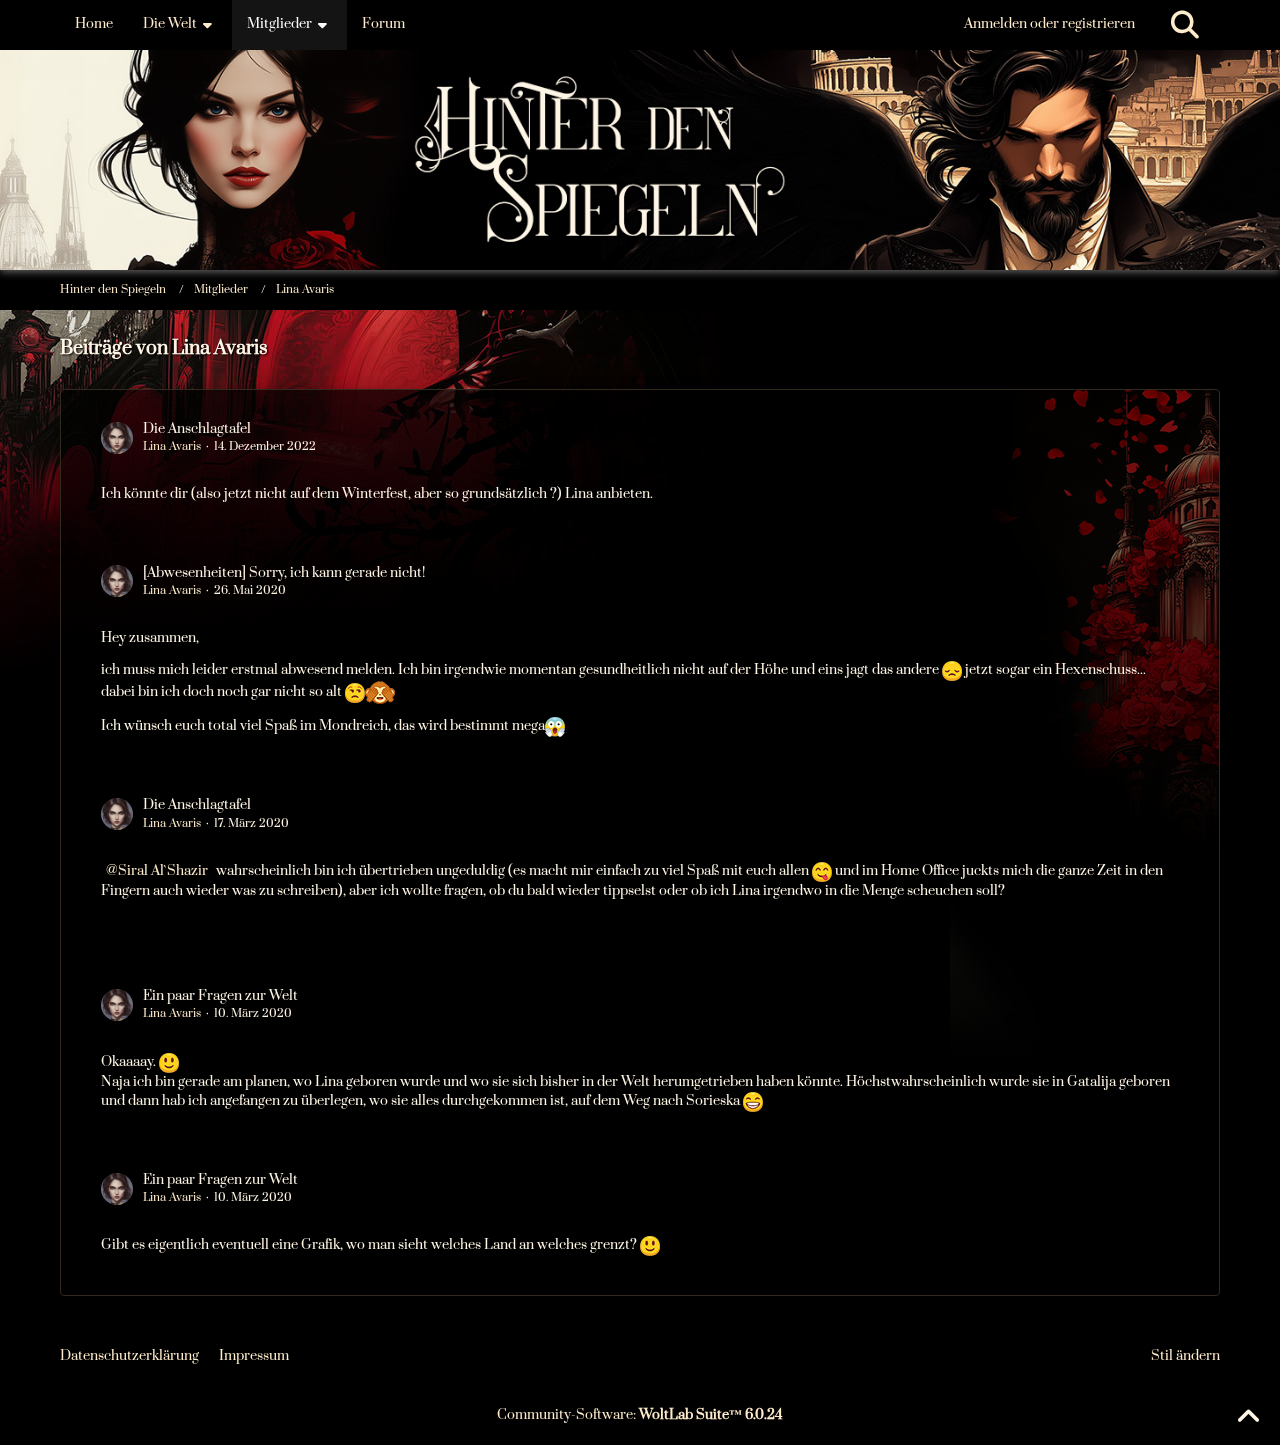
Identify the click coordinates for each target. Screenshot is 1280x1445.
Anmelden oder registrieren (1049, 24)
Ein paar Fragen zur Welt (220, 996)
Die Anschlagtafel (197, 429)
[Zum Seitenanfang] (1248, 1417)
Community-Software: (640, 1415)
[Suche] (1185, 25)
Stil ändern (1185, 1356)
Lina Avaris (172, 446)
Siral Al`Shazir (163, 871)
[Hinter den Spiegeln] (640, 99)
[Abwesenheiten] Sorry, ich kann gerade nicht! (284, 573)
